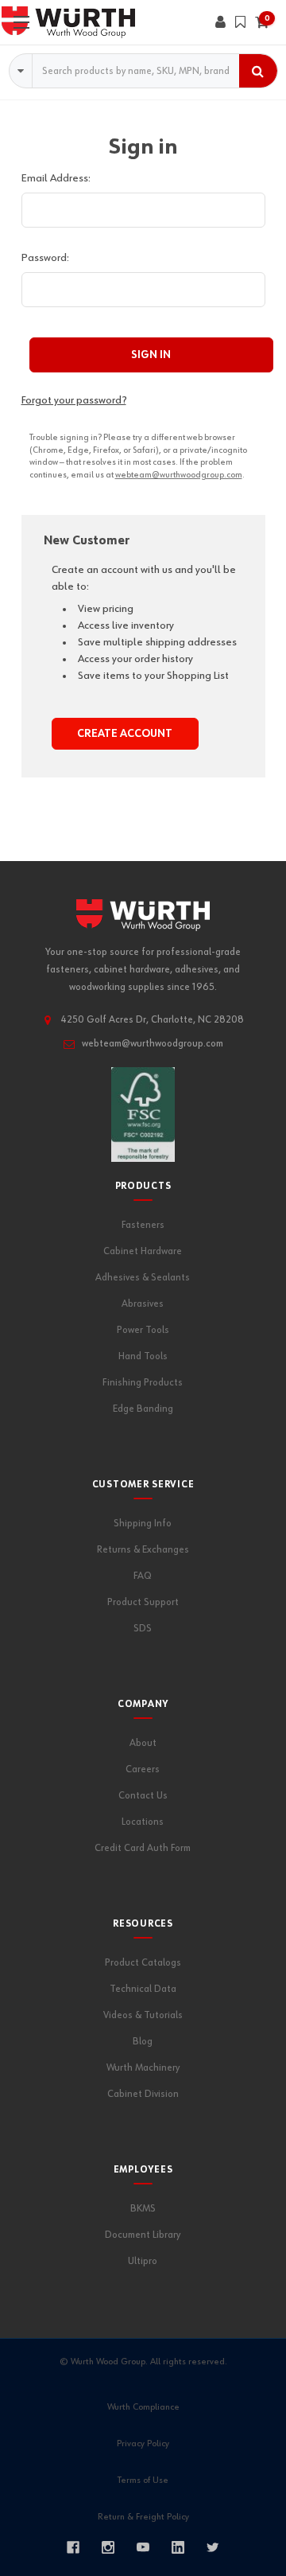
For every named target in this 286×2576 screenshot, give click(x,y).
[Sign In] (220, 22)
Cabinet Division (143, 2094)
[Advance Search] (21, 71)
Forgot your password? (74, 400)
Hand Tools (143, 1356)
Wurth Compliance (143, 2407)
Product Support (143, 1602)
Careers (143, 1769)
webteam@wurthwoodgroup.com (179, 475)
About (143, 1743)
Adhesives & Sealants (143, 1278)
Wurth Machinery (143, 2068)
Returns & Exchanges (143, 1550)
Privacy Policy (143, 2444)
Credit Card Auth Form (143, 1848)
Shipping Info (143, 1524)
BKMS (143, 2209)
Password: (45, 258)
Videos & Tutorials (143, 2015)
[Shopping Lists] (240, 22)
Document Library (143, 2235)
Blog (143, 2042)
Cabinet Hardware (143, 1251)
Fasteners (143, 1225)
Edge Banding (143, 1409)
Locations (143, 1822)
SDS (143, 1629)
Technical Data (143, 1989)
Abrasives (143, 1304)
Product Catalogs (143, 1963)
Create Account (125, 734)
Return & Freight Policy (143, 2517)
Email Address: (56, 178)
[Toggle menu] (22, 22)
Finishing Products (143, 1383)
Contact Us (143, 1796)
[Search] (258, 71)
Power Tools (143, 1330)
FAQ (143, 1576)
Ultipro (143, 2261)
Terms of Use (143, 2481)
